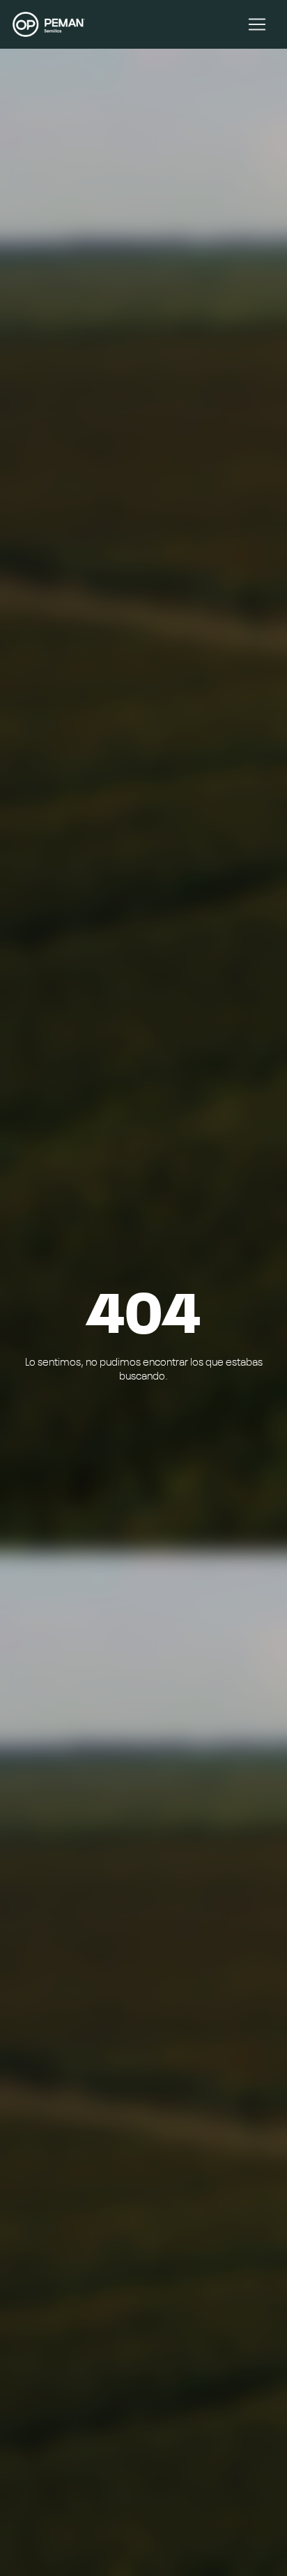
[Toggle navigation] (257, 24)
